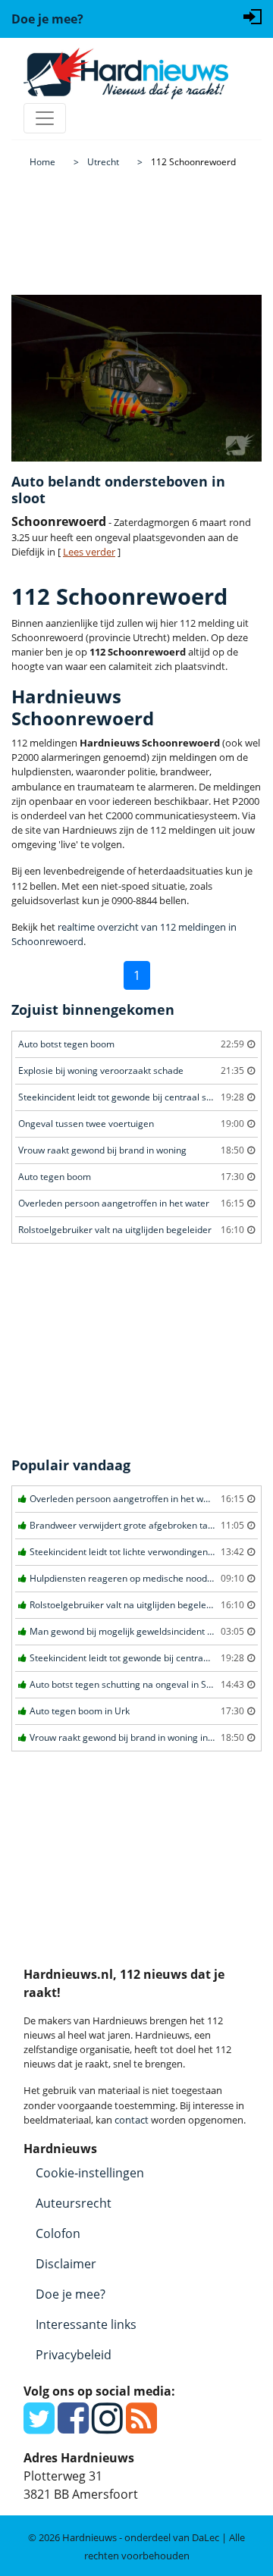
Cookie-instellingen (90, 2173)
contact (132, 2120)
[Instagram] (107, 2427)
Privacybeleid (74, 2355)
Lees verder (89, 552)
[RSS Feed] (141, 2427)
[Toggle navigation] (45, 118)
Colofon (58, 2233)
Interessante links (86, 2324)
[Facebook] (73, 2427)
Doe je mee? (71, 2294)
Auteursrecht (74, 2203)
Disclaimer (66, 2264)
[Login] (253, 15)
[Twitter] (39, 2427)
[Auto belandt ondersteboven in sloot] (136, 378)
